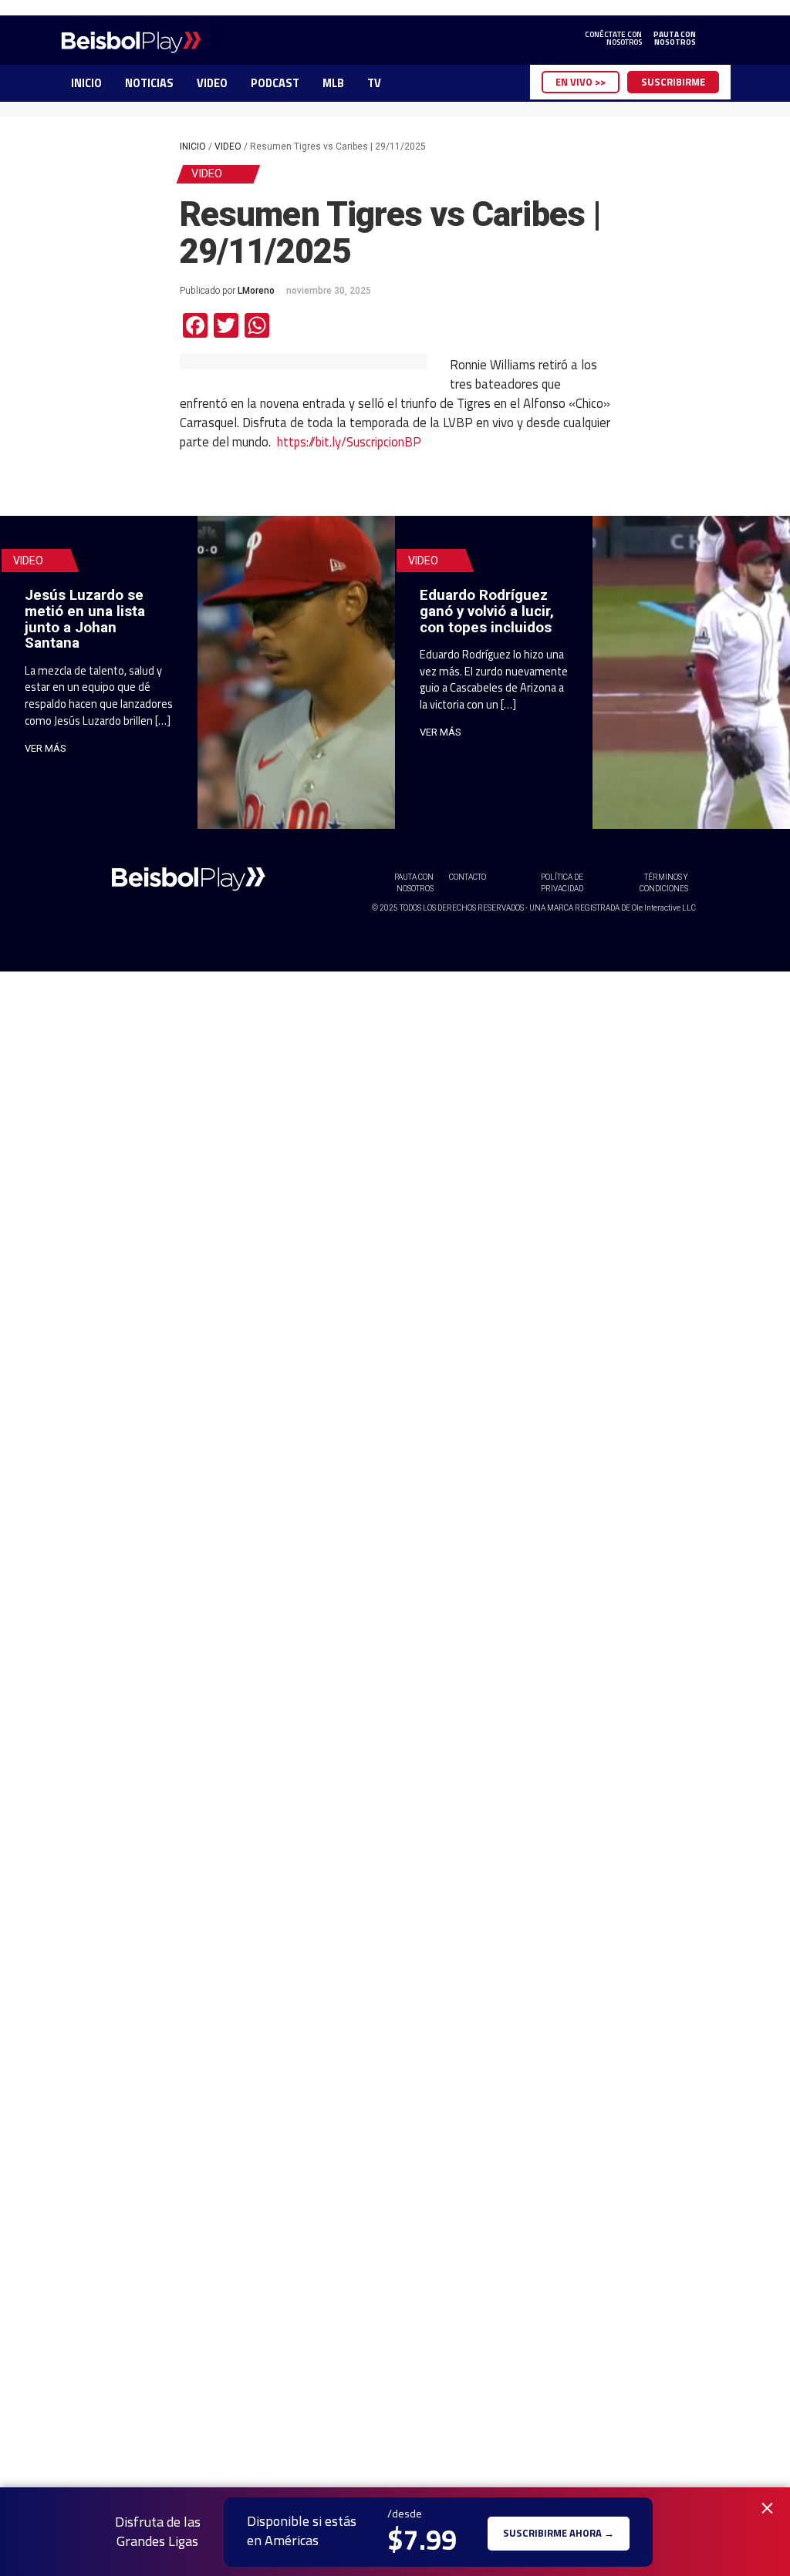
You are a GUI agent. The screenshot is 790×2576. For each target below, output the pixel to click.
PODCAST (275, 83)
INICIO (86, 83)
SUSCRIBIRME (673, 82)
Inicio (193, 146)
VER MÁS (46, 748)
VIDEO (212, 83)
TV (374, 83)
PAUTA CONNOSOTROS (675, 39)
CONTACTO (468, 877)
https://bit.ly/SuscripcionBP (349, 441)
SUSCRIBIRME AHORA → (559, 2532)
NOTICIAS (149, 83)
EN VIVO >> (581, 82)
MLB (333, 83)
